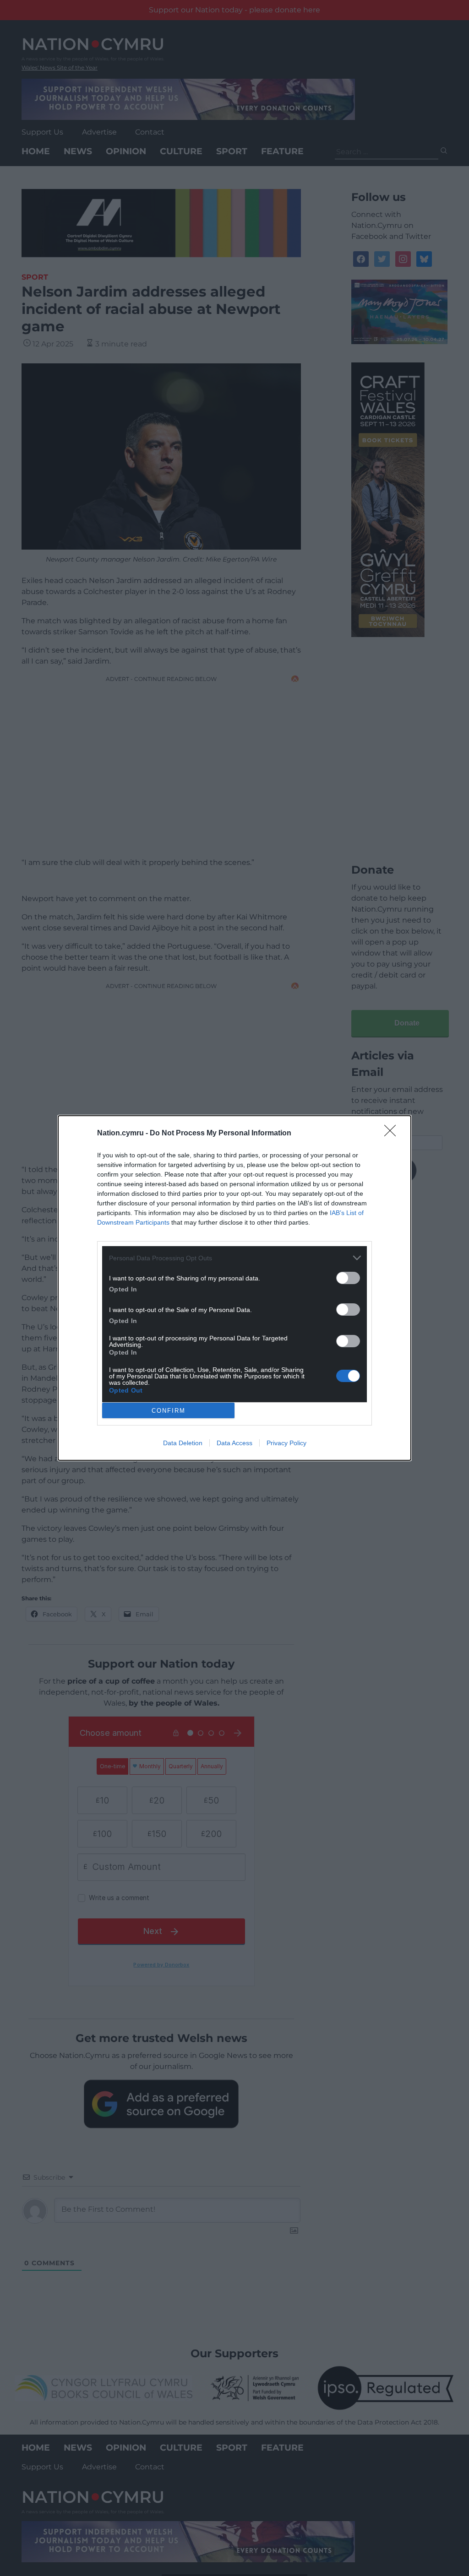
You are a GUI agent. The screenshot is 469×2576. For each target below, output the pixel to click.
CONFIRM (169, 1411)
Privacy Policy (286, 1443)
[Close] (393, 1134)
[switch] (348, 1278)
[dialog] (234, 1288)
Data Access (234, 1443)
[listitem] (234, 1258)
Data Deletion (183, 1443)
